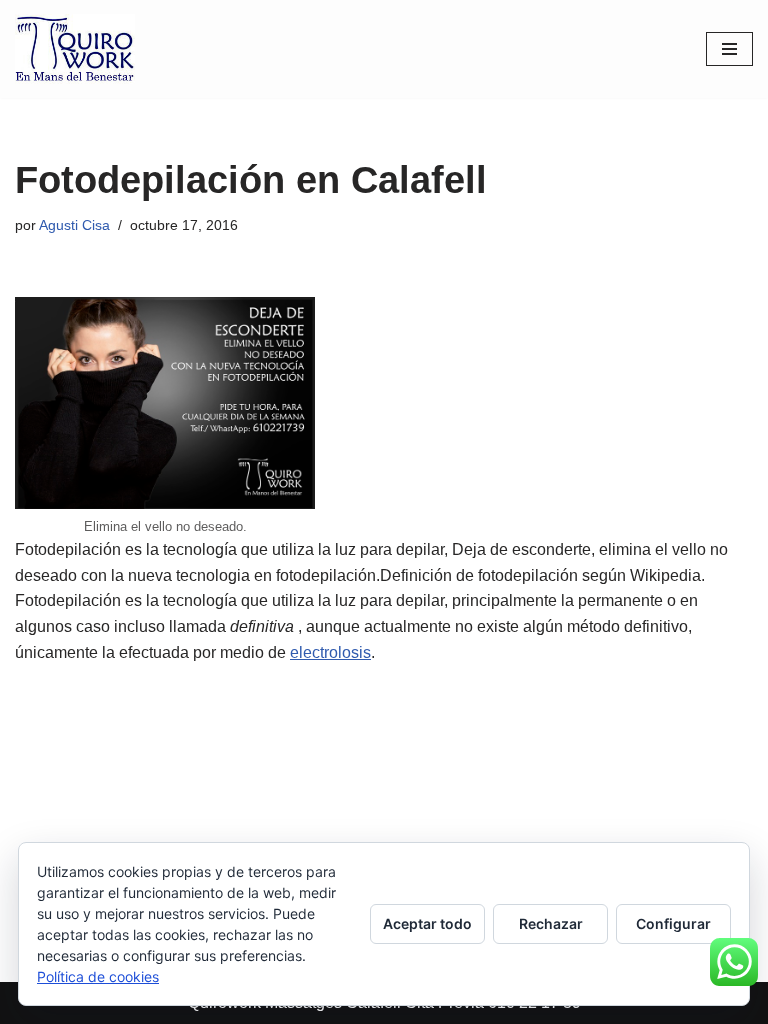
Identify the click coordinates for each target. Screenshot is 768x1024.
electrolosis (330, 652)
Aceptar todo (427, 923)
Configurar (673, 923)
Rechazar (551, 923)
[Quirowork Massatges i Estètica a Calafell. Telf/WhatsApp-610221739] (75, 49)
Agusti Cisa (74, 225)
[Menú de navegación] (729, 49)
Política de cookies (98, 976)
